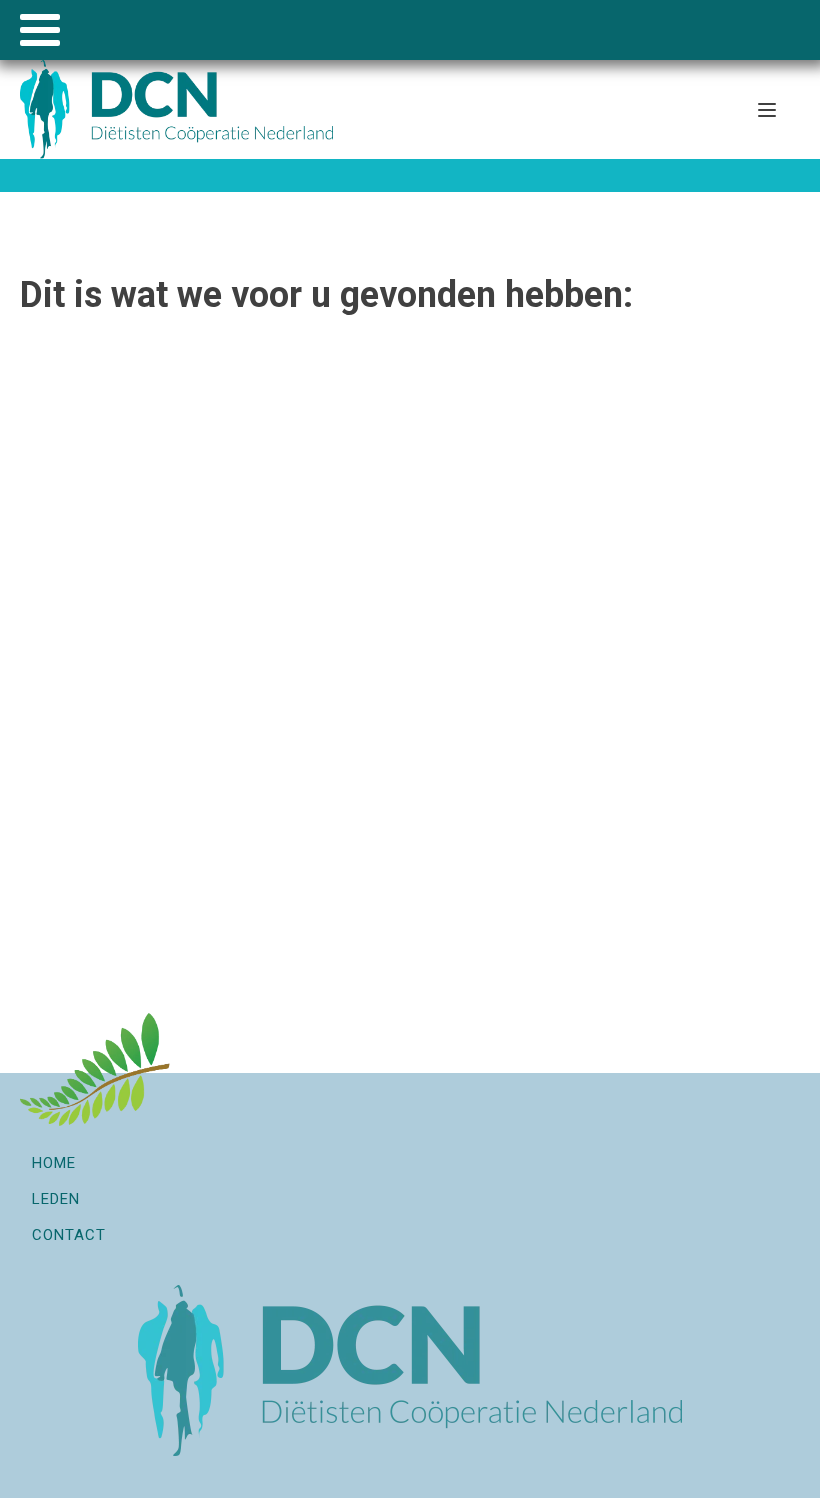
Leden (56, 1199)
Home (54, 1163)
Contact (69, 1235)
